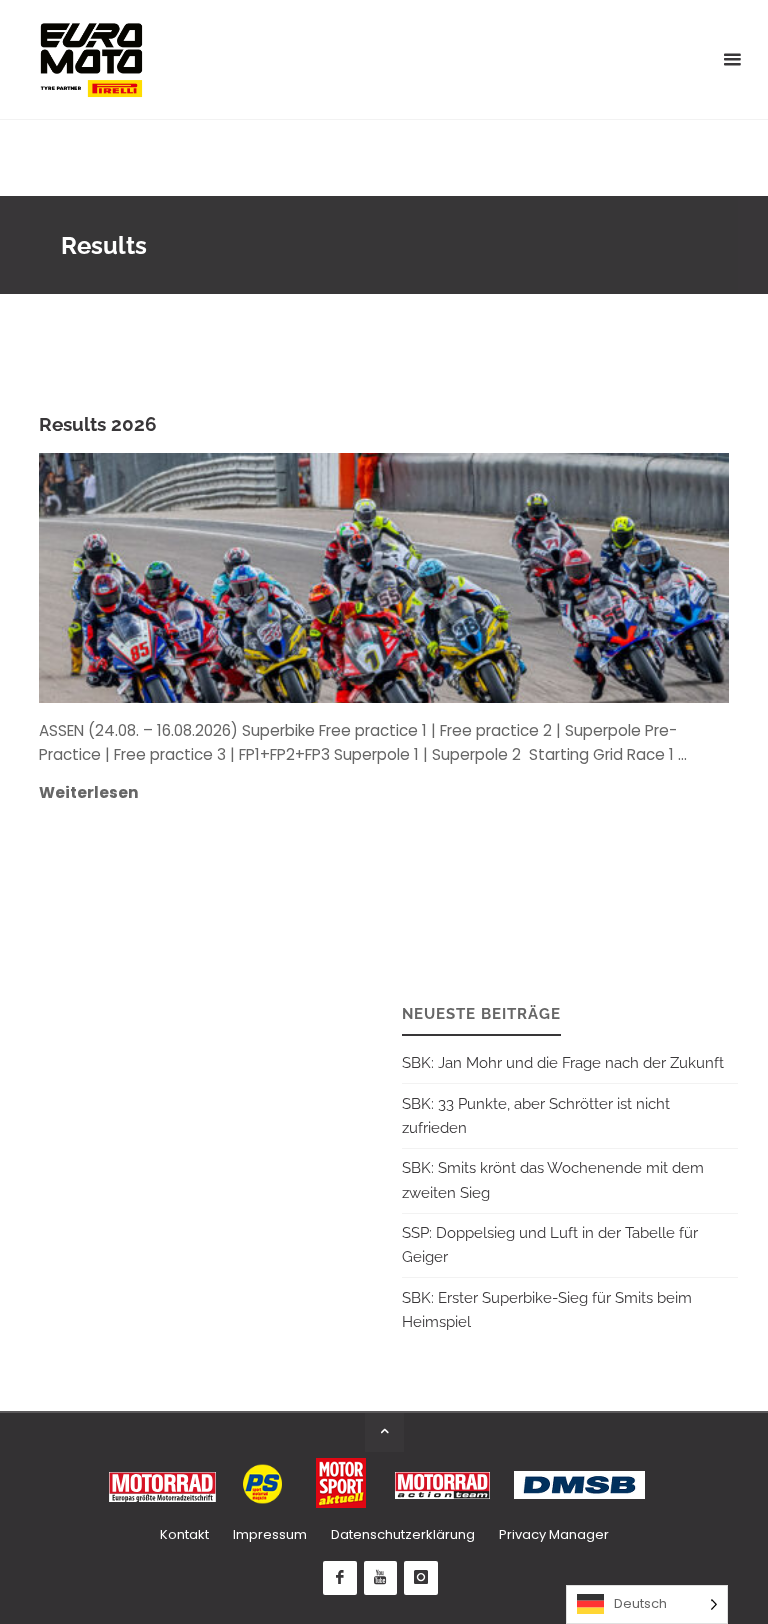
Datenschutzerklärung (403, 1534)
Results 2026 (98, 424)
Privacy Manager (554, 1534)
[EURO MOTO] (91, 59)
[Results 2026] (498, 578)
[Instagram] (421, 1578)
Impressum (270, 1534)
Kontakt (184, 1534)
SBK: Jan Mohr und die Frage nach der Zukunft (563, 1063)
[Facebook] (340, 1578)
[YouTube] (381, 1578)
